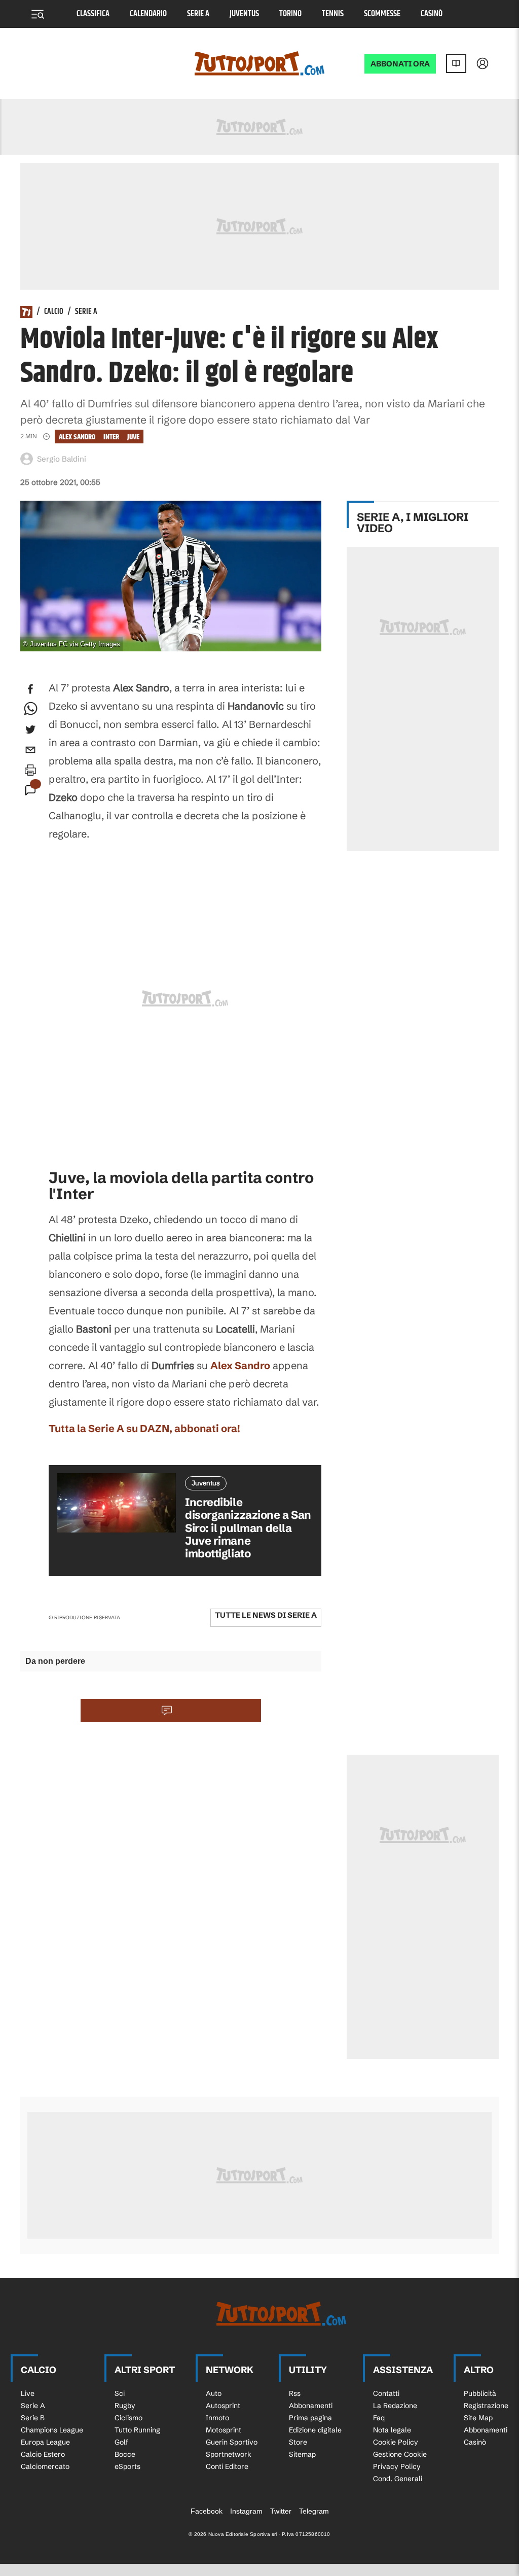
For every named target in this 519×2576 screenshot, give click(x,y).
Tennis (333, 14)
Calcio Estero (43, 2454)
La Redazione (395, 2406)
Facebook (207, 2511)
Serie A (198, 14)
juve (133, 437)
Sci (120, 2393)
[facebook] (30, 689)
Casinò (432, 14)
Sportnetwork (229, 2454)
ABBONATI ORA (400, 64)
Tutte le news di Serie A (266, 1615)
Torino (290, 14)
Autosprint (223, 2406)
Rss (295, 2393)
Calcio (54, 312)
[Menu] (38, 14)
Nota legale (392, 2430)
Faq (379, 2418)
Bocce (125, 2454)
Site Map (478, 2418)
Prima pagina (310, 2418)
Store (298, 2442)
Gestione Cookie (400, 2454)
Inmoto (217, 2418)
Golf (121, 2442)
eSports (127, 2466)
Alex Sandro (77, 437)
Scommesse (382, 14)
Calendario (148, 14)
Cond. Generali (398, 2479)
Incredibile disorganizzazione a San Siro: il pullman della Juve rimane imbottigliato (248, 1528)
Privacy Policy (397, 2466)
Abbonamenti (311, 2406)
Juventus (244, 14)
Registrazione (486, 2406)
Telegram (314, 2511)
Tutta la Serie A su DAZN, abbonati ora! (144, 1428)
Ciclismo (128, 2418)
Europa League (45, 2442)
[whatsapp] (30, 709)
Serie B (33, 2418)
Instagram (246, 2511)
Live (28, 2393)
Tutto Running (137, 2430)
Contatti (386, 2393)
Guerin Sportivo (232, 2442)
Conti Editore (227, 2466)
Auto (214, 2393)
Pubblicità (480, 2393)
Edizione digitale (315, 2430)
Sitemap (302, 2454)
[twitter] (30, 729)
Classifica (93, 14)
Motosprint (224, 2430)
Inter (111, 437)
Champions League (52, 2430)
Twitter (281, 2511)
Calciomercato (45, 2466)
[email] (30, 750)
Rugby (125, 2406)
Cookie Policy (396, 2442)
